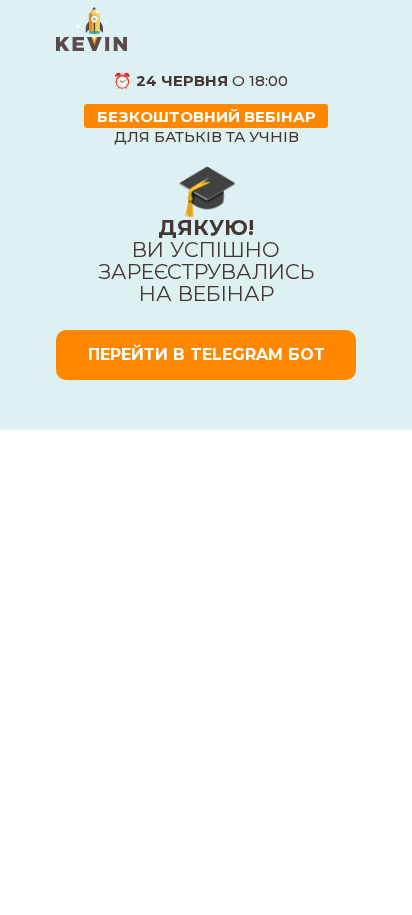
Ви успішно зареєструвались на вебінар (206, 260)
